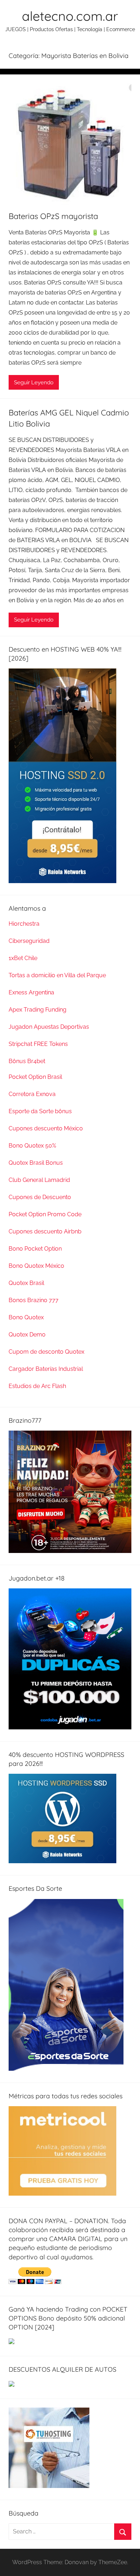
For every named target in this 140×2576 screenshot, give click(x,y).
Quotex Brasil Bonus (36, 1163)
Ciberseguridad (29, 941)
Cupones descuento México (46, 1128)
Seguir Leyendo (34, 383)
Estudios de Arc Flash (37, 1386)
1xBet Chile (23, 958)
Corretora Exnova (32, 1094)
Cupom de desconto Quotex (46, 1352)
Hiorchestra (24, 924)
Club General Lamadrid (39, 1180)
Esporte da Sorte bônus (40, 1111)
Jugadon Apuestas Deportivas (49, 1027)
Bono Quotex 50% (32, 1146)
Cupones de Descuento (40, 1197)
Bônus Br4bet (27, 1061)
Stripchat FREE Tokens (38, 1044)
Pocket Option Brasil (35, 1077)
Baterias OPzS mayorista (53, 216)
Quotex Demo (27, 1335)
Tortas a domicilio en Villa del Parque (57, 975)
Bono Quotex (26, 1317)
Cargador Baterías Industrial (46, 1369)
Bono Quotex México (36, 1266)
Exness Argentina (31, 992)
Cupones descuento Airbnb (45, 1231)
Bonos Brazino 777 (34, 1300)
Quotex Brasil (26, 1283)
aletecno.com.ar (70, 16)
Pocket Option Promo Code (45, 1214)
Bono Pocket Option (35, 1249)
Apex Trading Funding (38, 1010)
